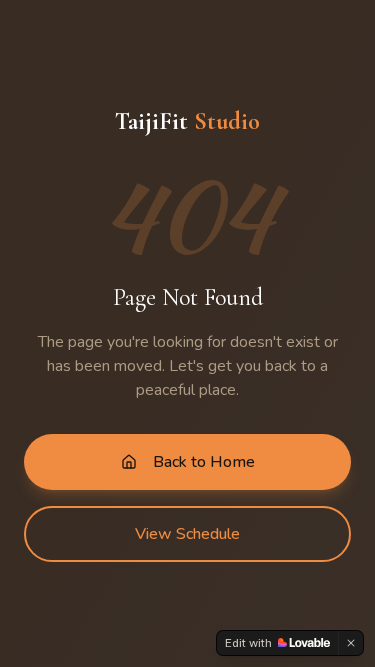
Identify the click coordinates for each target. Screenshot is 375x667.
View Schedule (187, 534)
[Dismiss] (351, 643)
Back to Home (204, 462)
